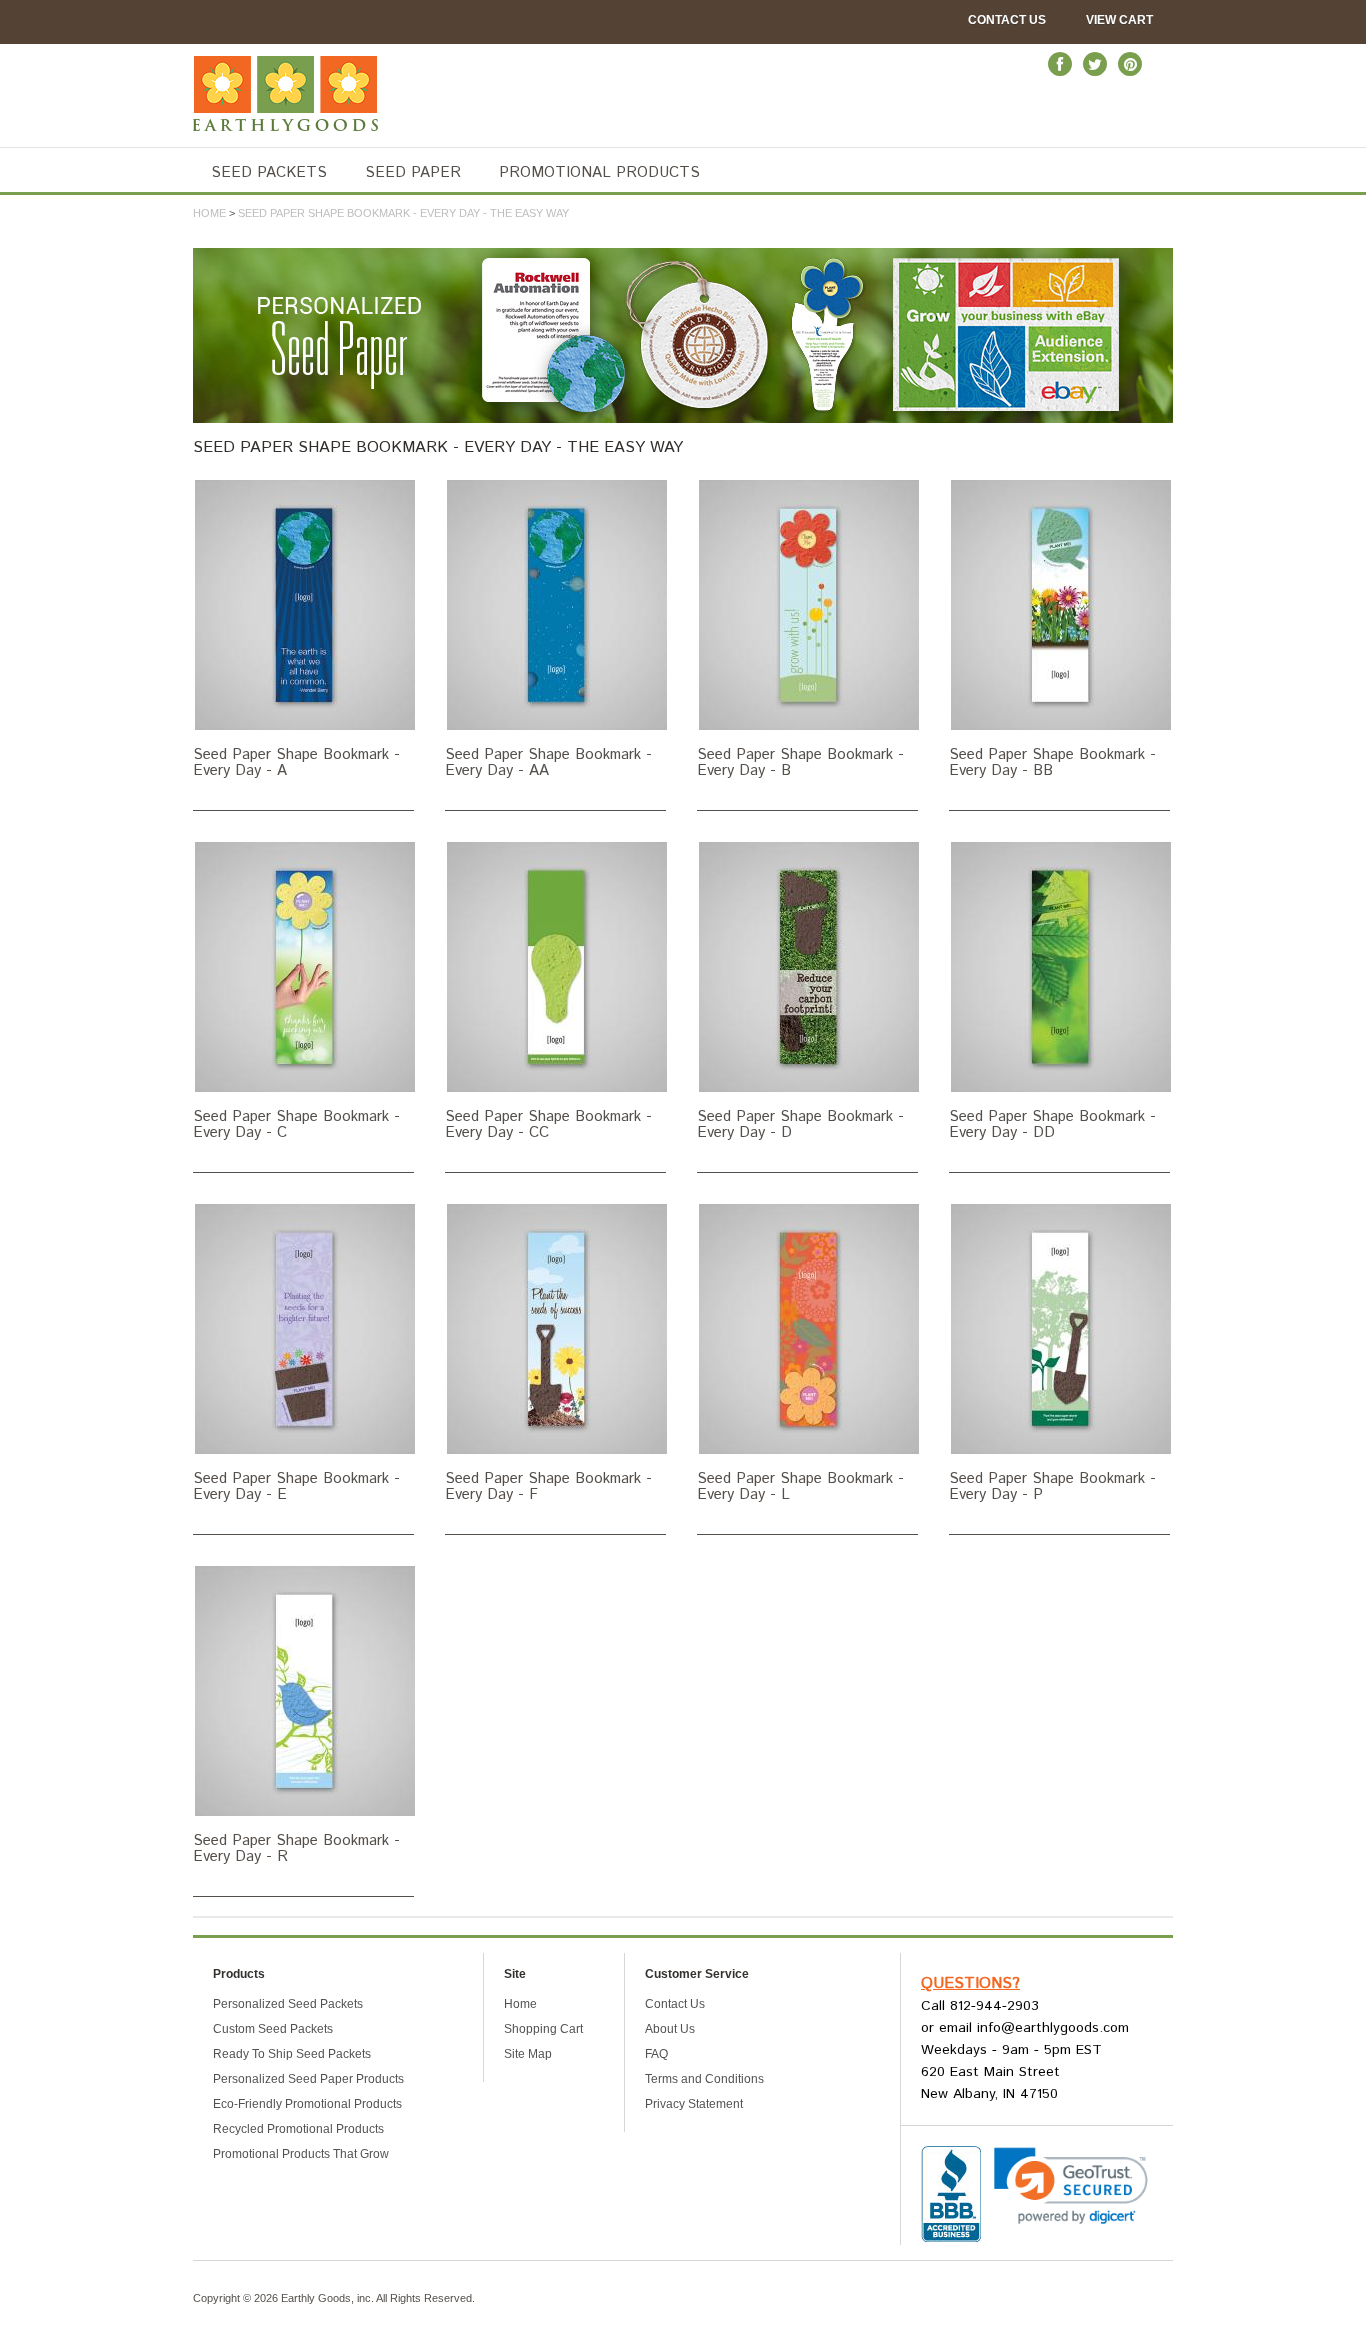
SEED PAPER (413, 172)
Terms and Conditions (704, 2079)
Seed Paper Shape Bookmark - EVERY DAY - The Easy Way (403, 213)
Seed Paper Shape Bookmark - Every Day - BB (1052, 762)
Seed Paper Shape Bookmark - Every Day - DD (1052, 1124)
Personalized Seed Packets (288, 2004)
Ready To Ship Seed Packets (292, 2054)
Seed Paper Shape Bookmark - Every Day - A (296, 762)
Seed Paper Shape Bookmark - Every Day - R (296, 1848)
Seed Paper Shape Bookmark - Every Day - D (800, 1124)
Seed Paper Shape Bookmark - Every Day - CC (548, 1124)
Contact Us (1007, 20)
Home (209, 213)
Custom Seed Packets (273, 2029)
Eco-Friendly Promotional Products (307, 2104)
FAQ (656, 2054)
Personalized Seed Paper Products (308, 2079)
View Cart (1119, 20)
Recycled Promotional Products (298, 2129)
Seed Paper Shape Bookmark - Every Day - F (548, 1486)
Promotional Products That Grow (301, 2154)
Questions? (970, 1983)
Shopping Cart (543, 2029)
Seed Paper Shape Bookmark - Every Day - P (1052, 1486)
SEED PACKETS (269, 172)
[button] (1071, 2186)
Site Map (528, 2054)
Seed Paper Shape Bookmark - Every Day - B (800, 762)
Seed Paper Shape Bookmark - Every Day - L (800, 1486)
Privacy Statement (694, 2104)
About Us (670, 2029)
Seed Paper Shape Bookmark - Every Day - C (296, 1124)
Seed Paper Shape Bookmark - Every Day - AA (548, 762)
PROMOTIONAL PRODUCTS (599, 172)
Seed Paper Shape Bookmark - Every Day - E (296, 1486)
